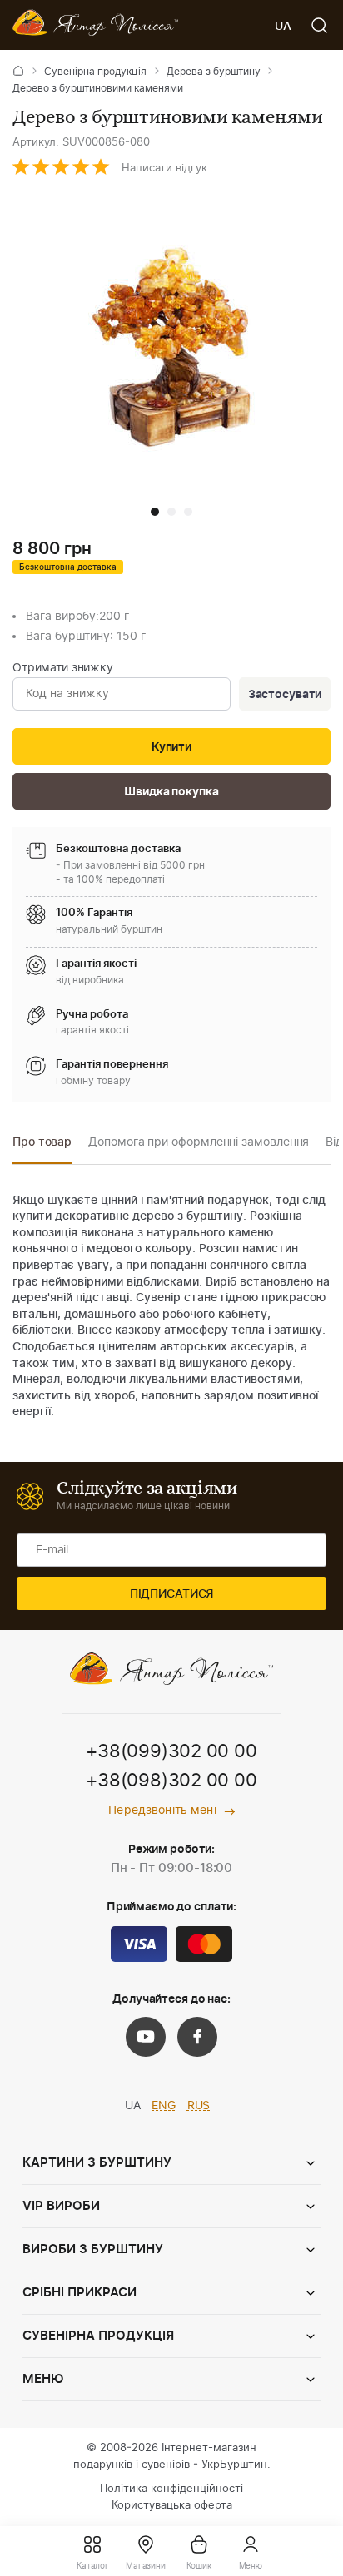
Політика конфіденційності (171, 2489)
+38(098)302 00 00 (171, 1781)
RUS (199, 2106)
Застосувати (285, 695)
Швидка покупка (171, 792)
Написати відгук (164, 168)
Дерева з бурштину (214, 72)
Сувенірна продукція (95, 72)
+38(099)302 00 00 (171, 1751)
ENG (164, 2106)
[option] (42, 1147)
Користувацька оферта (172, 2506)
